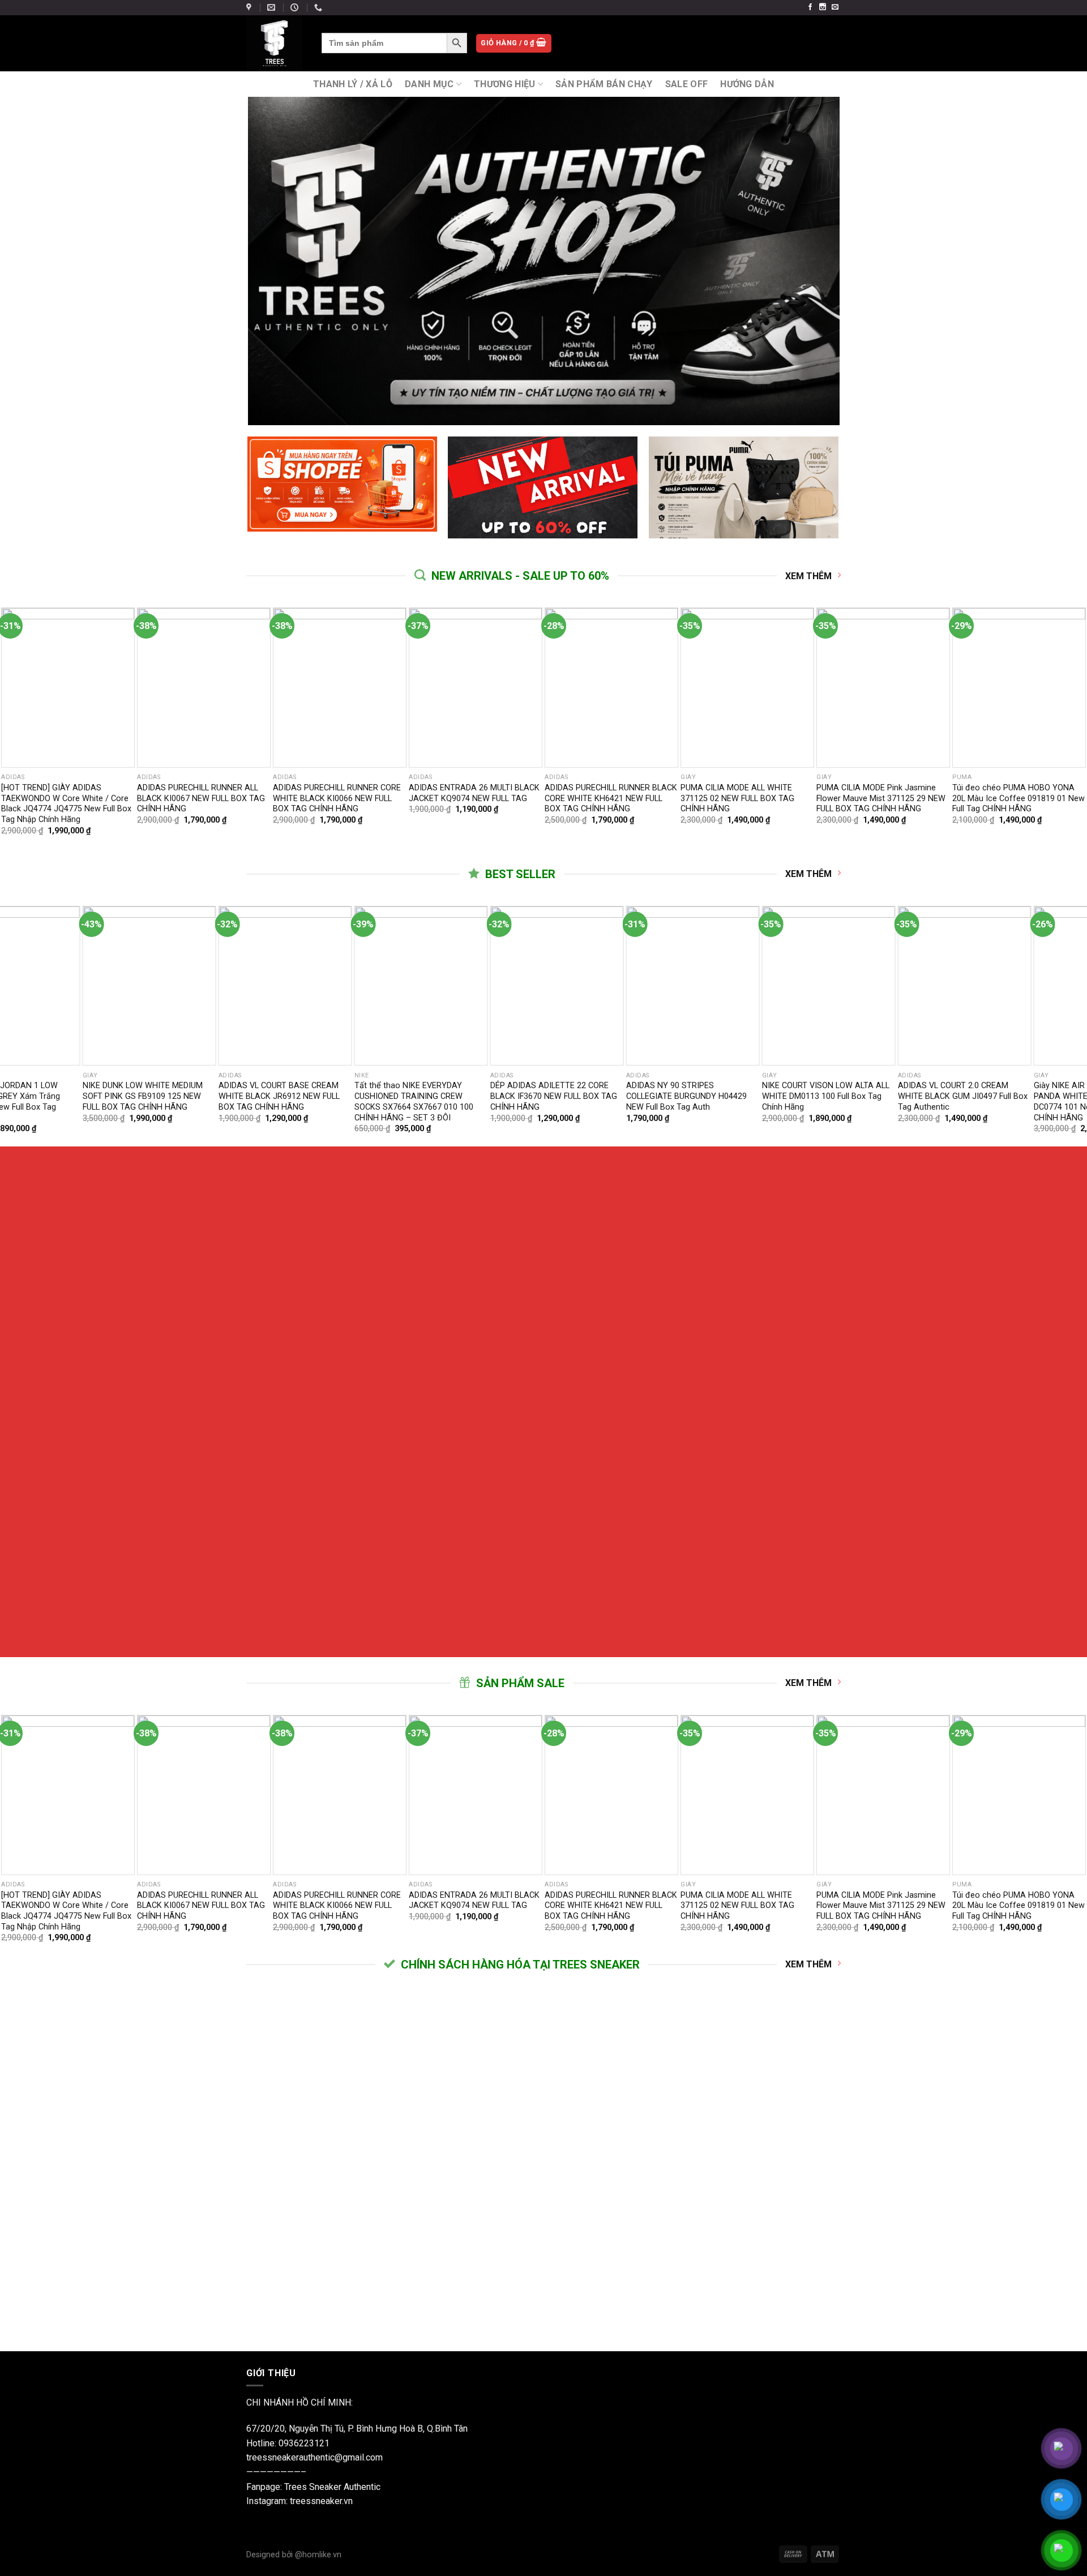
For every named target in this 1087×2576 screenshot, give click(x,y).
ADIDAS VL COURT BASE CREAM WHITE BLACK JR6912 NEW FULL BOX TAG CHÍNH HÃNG (964, 1096)
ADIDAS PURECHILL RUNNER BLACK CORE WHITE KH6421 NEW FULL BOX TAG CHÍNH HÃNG (611, 798)
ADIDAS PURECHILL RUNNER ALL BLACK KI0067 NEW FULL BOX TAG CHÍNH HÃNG (201, 798)
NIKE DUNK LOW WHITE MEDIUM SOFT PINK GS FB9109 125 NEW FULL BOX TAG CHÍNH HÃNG (827, 1096)
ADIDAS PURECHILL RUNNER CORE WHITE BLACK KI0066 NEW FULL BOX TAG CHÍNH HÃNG (337, 798)
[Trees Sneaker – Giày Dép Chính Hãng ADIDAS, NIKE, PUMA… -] (275, 43)
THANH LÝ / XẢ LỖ (353, 84)
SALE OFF (687, 84)
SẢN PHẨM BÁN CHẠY (604, 84)
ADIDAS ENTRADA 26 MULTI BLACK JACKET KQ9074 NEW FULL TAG (474, 793)
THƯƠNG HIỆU (505, 84)
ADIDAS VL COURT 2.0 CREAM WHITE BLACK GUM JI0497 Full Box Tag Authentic (424, 1096)
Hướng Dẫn (747, 84)
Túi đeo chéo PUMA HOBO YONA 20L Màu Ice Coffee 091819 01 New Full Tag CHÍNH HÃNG (1018, 798)
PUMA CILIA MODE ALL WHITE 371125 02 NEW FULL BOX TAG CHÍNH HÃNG (737, 798)
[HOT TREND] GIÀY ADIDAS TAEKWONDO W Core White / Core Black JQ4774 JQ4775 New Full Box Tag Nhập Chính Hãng (66, 804)
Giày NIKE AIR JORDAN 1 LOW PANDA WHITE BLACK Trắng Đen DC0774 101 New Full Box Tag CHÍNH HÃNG (556, 1101)
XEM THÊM (808, 576)
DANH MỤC (429, 84)
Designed (264, 2555)
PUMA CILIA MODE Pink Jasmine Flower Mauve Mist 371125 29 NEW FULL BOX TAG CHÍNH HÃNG (881, 798)
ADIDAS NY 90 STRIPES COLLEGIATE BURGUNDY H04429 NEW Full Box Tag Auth (148, 1096)
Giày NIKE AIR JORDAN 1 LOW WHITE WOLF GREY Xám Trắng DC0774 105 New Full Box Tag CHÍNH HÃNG (688, 1101)
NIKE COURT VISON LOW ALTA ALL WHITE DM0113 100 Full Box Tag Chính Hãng (287, 1096)
